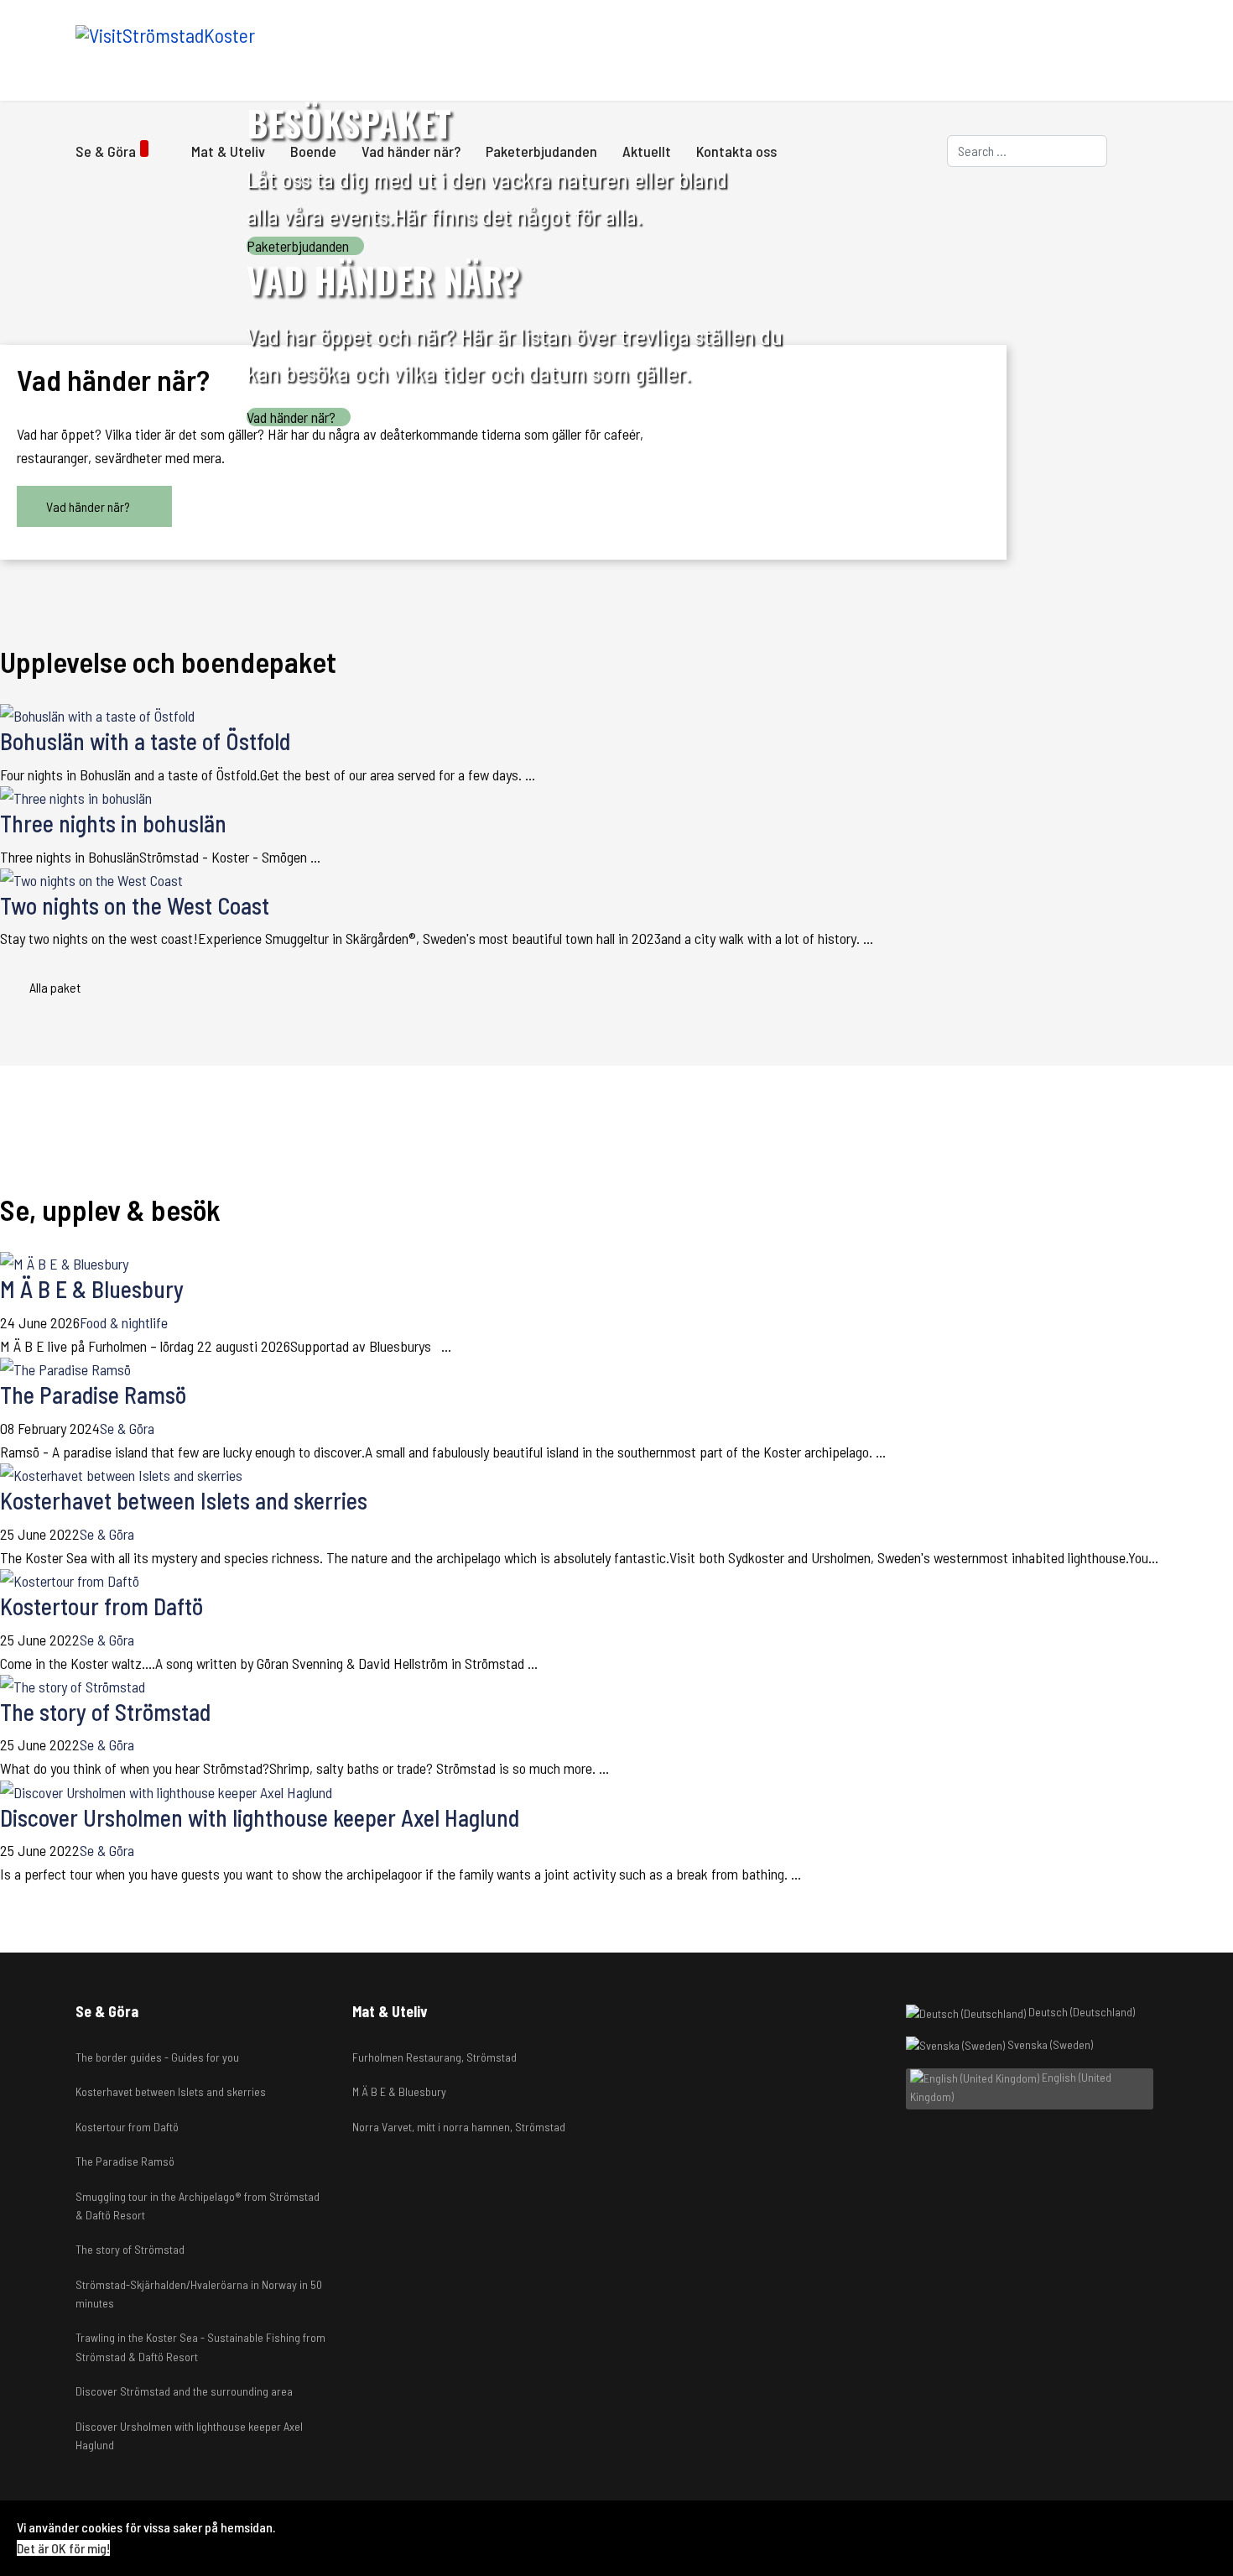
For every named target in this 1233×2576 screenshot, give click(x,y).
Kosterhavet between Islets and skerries (184, 1500)
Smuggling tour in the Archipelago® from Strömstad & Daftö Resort (198, 2206)
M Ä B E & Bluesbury (92, 1289)
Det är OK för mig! (63, 2548)
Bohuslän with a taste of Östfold (145, 741)
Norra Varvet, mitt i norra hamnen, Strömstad (459, 2127)
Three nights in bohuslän (113, 823)
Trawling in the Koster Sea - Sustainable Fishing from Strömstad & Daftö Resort (200, 2347)
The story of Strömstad (105, 1712)
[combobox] (1027, 151)
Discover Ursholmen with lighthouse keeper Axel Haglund (260, 1817)
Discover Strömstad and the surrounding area (184, 2391)
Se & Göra (106, 151)
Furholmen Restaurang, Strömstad (434, 2057)
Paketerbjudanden (541, 151)
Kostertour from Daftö (101, 1606)
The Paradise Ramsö (93, 1395)
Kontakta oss (736, 151)
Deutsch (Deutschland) (1080, 2012)
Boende (313, 151)
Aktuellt (647, 151)
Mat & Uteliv (228, 151)
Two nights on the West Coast (135, 905)
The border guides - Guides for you (157, 2057)
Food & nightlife (124, 1322)
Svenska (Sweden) (1049, 2044)
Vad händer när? (411, 151)
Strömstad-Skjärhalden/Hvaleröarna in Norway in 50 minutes (199, 2294)
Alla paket (56, 987)
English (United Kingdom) (1011, 2087)
